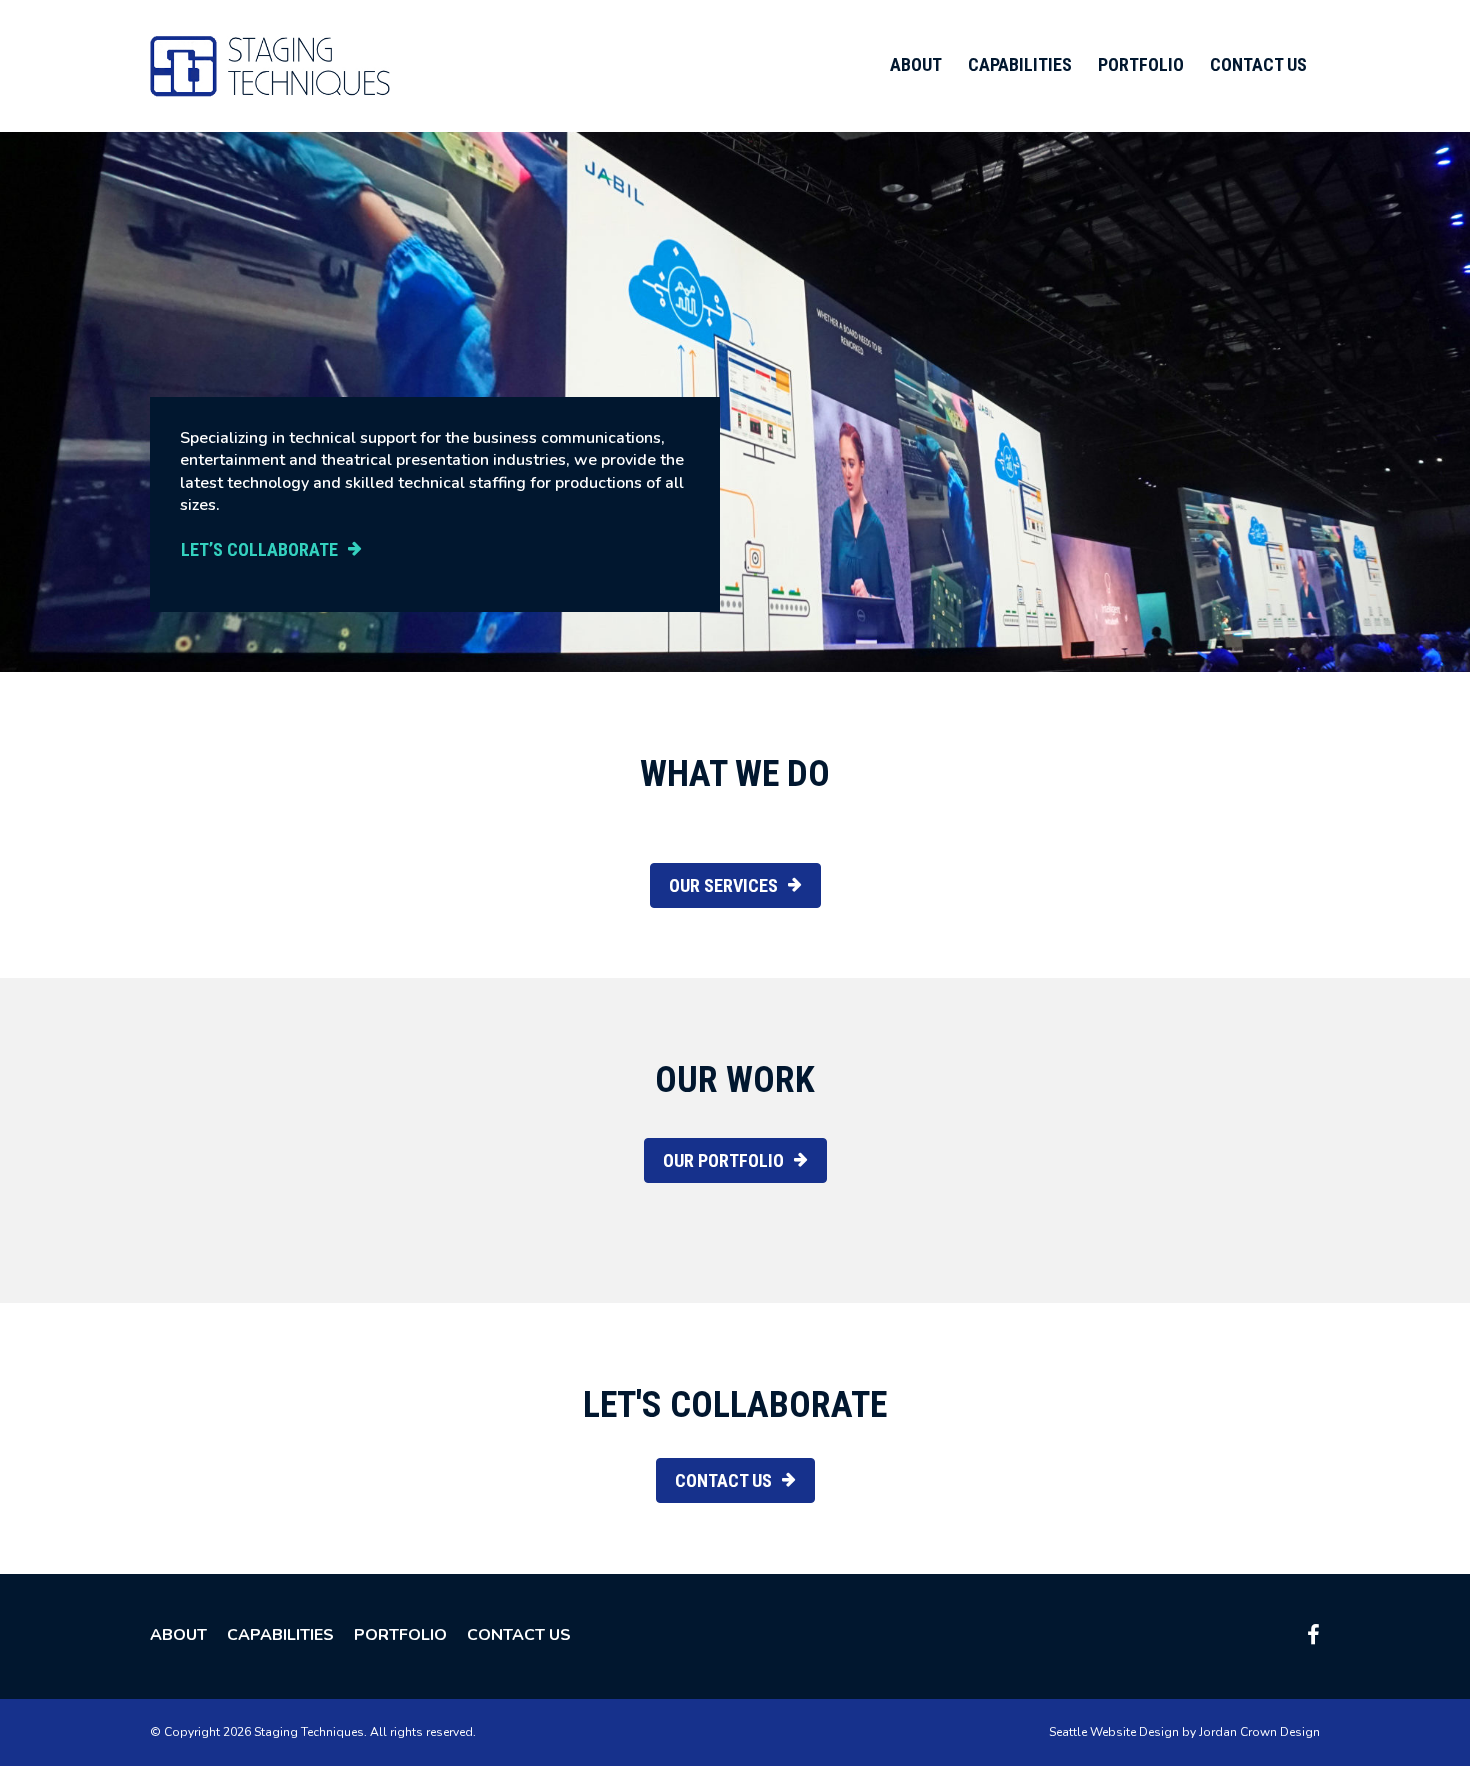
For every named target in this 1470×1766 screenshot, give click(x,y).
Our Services (723, 885)
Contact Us (1258, 64)
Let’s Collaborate (259, 549)
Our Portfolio (723, 1160)
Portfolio (1141, 64)
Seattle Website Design (1114, 1732)
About (916, 64)
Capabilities (1020, 64)
